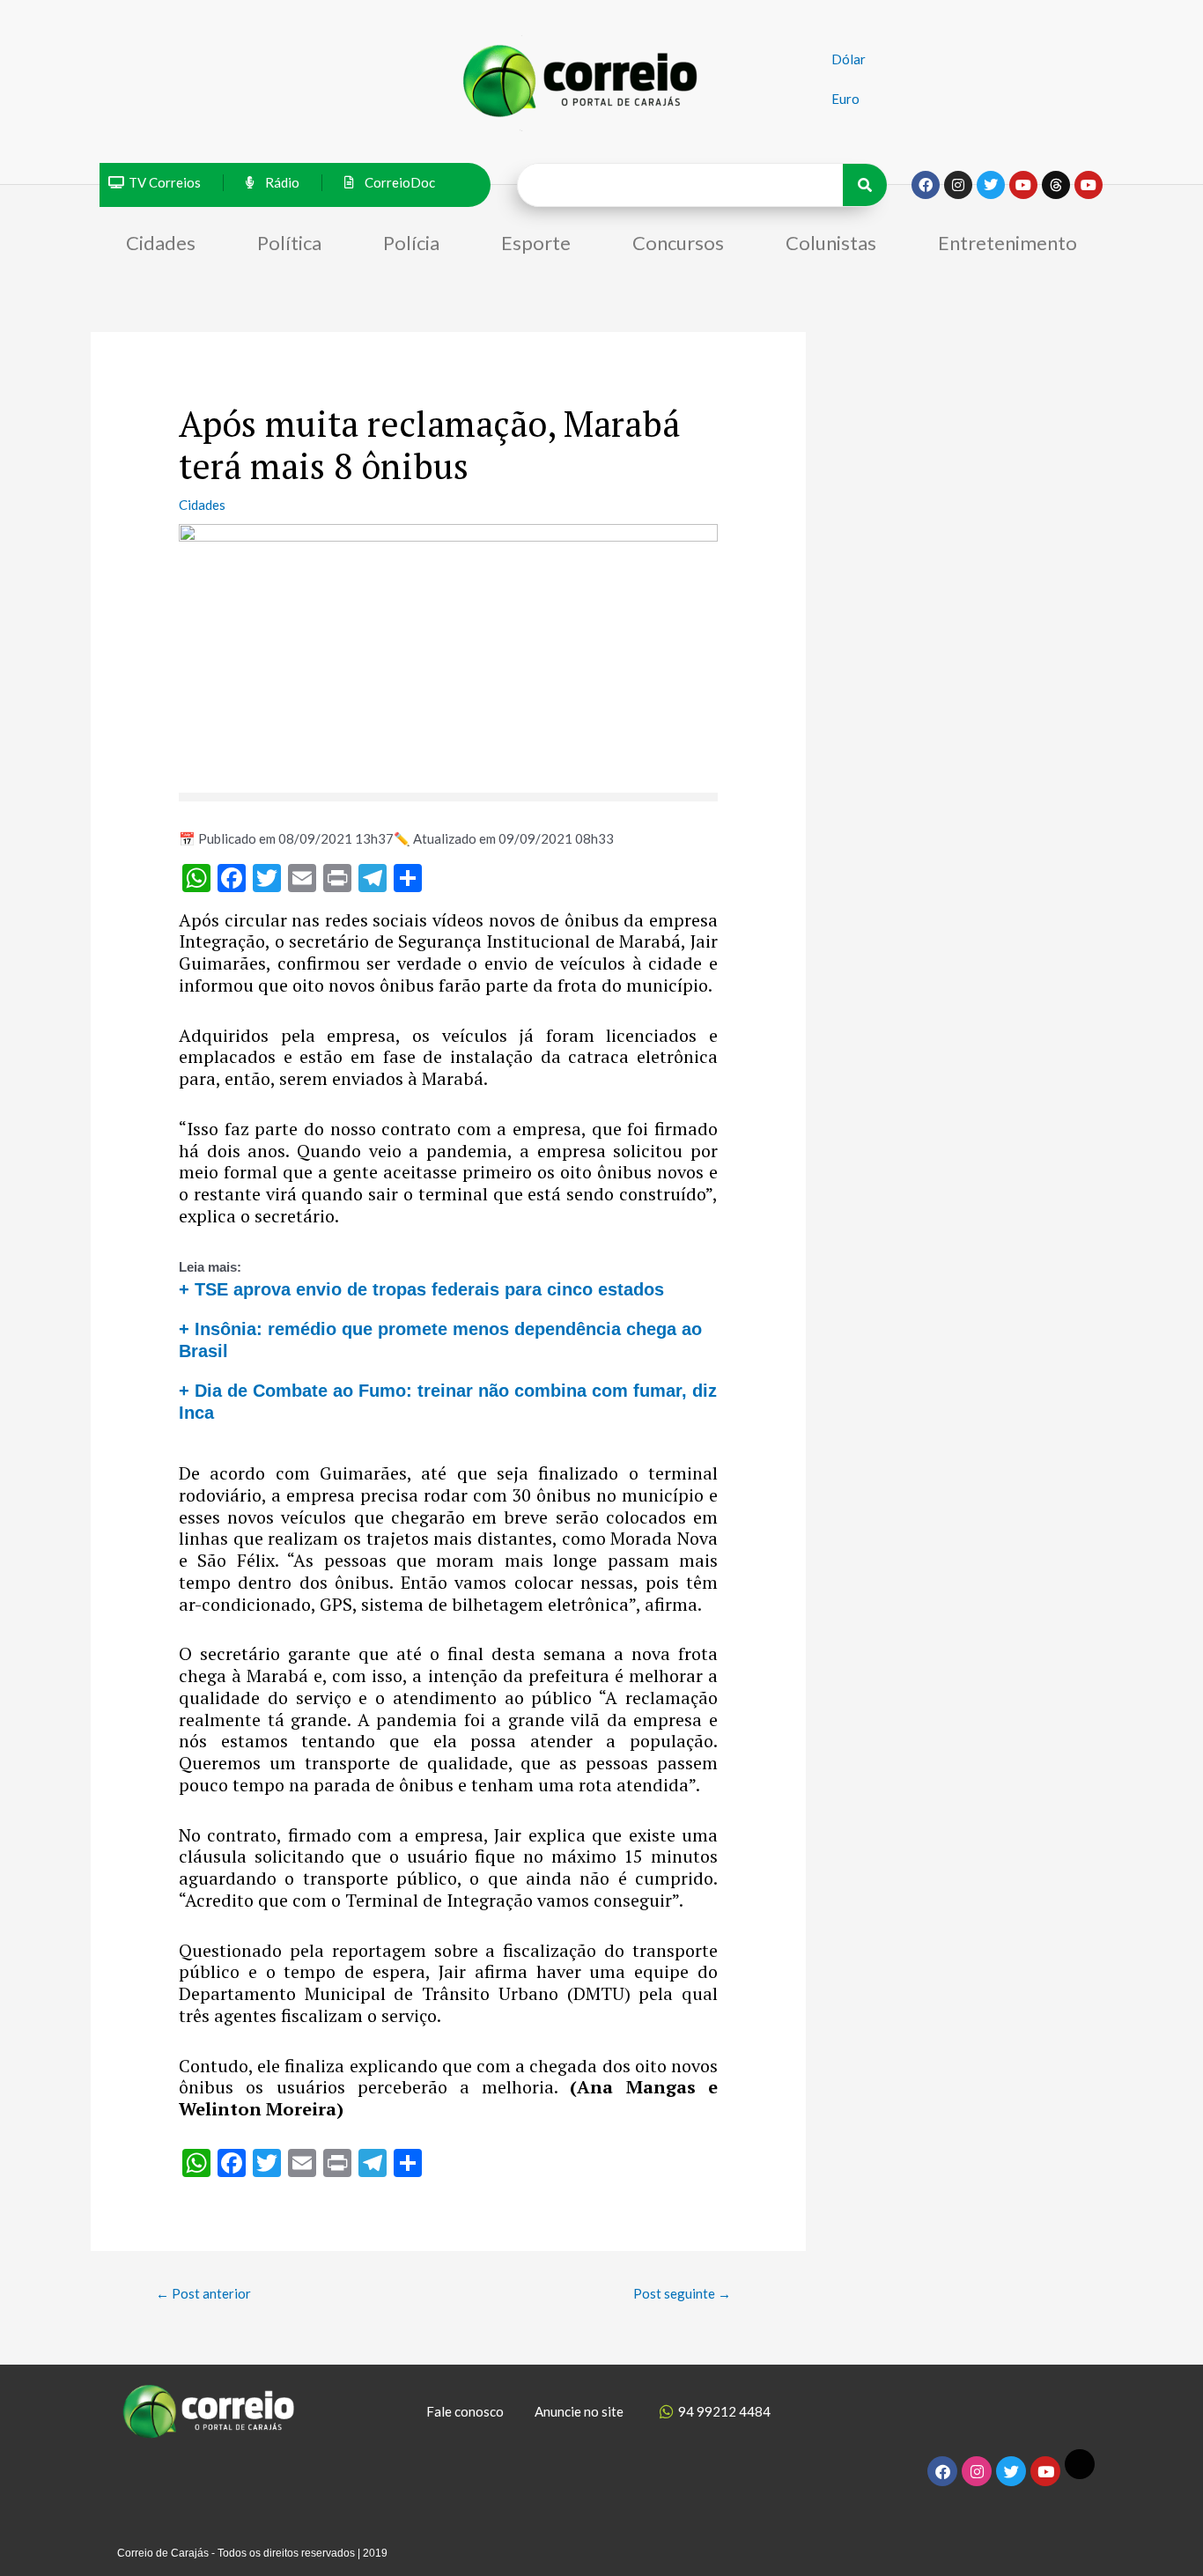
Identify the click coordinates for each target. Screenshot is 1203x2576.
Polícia (411, 243)
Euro (845, 99)
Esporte (536, 243)
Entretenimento (1007, 243)
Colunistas (831, 243)
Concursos (678, 243)
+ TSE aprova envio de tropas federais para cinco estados (421, 1289)
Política (289, 243)
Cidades (161, 243)
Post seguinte (682, 2293)
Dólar (849, 59)
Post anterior (203, 2293)
